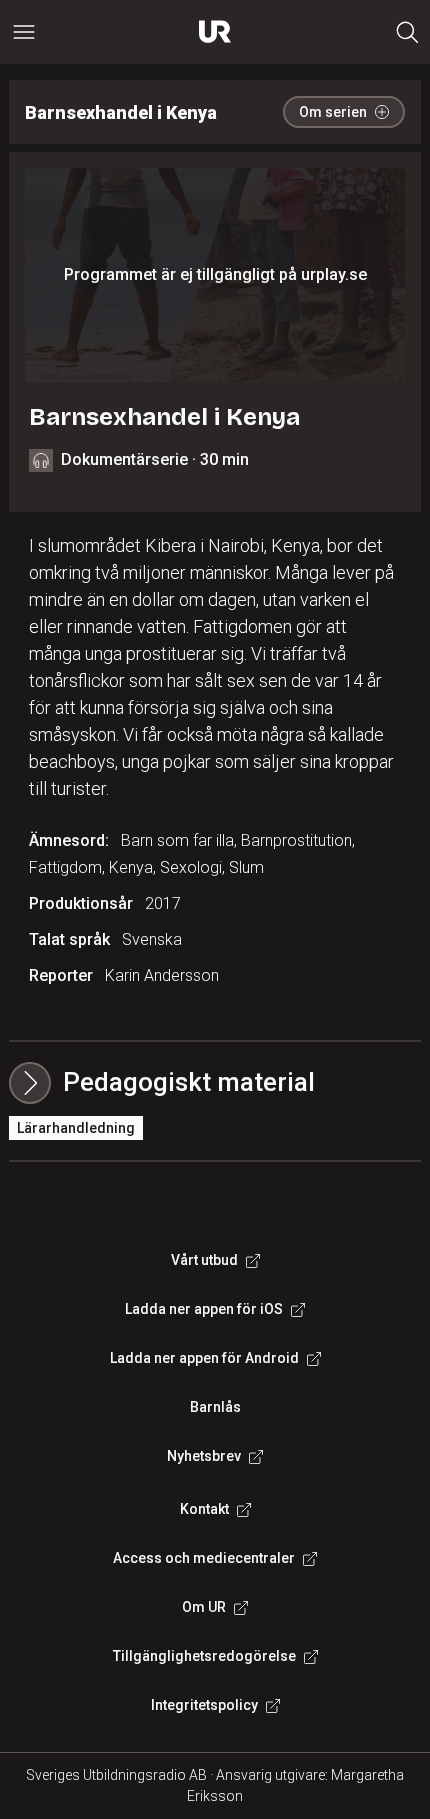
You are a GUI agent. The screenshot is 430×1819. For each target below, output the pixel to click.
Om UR (204, 1607)
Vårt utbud (204, 1260)
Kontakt (204, 1509)
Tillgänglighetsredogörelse (204, 1656)
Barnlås (215, 1407)
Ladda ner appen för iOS (204, 1309)
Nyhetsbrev (204, 1456)
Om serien (333, 112)
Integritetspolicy (204, 1705)
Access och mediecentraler (204, 1558)
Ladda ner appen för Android (204, 1358)
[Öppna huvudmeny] (24, 32)
